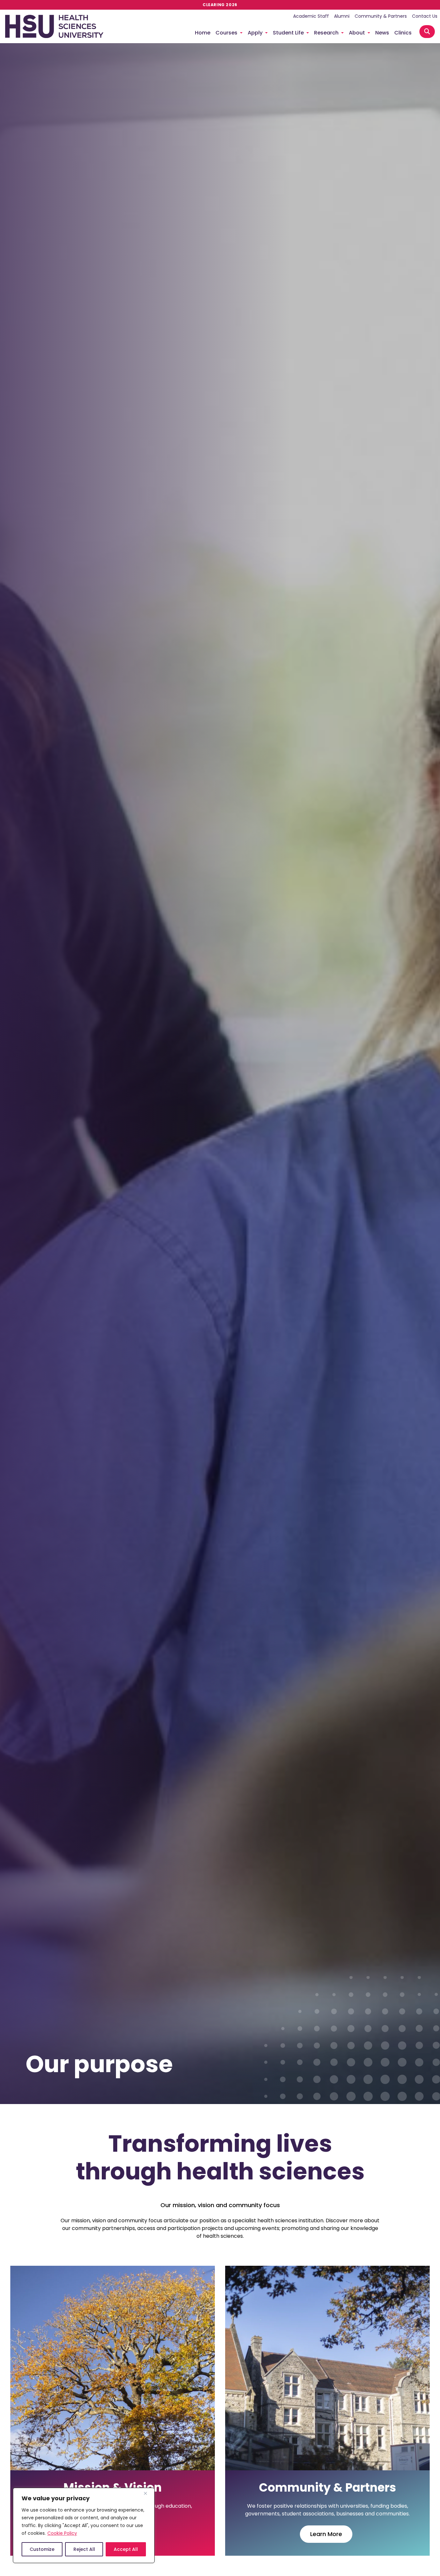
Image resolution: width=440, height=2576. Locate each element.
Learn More (326, 2534)
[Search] (427, 32)
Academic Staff (311, 16)
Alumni (342, 16)
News (382, 33)
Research (326, 33)
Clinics (403, 33)
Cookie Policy (62, 2533)
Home (203, 33)
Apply (255, 33)
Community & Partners (381, 16)
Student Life (288, 33)
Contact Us (425, 16)
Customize (42, 2549)
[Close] (148, 2493)
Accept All (126, 2549)
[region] (84, 2525)
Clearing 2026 (220, 5)
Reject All (84, 2549)
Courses (226, 33)
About (357, 33)
